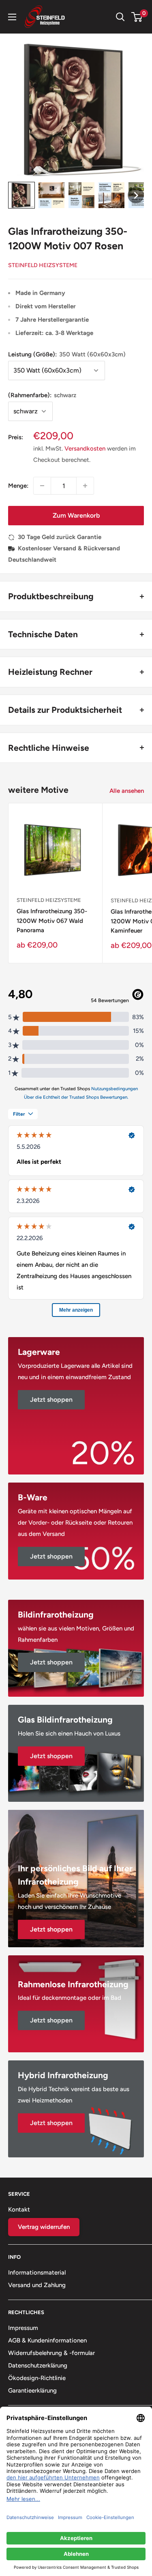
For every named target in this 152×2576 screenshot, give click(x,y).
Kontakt (19, 2210)
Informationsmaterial (37, 2273)
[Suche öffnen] (120, 17)
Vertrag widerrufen (44, 2227)
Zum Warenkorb (76, 515)
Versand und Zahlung (37, 2285)
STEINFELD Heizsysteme (43, 265)
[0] (137, 17)
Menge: (18, 486)
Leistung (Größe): (67, 354)
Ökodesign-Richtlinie (37, 2378)
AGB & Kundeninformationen (47, 2340)
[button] (21, 195)
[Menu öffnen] (12, 17)
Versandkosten (85, 449)
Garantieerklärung (32, 2391)
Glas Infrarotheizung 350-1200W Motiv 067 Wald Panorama (52, 921)
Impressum (23, 2328)
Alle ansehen (127, 791)
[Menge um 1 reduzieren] (42, 486)
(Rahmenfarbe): (42, 395)
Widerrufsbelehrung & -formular (51, 2353)
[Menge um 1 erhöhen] (85, 486)
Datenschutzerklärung (38, 2365)
